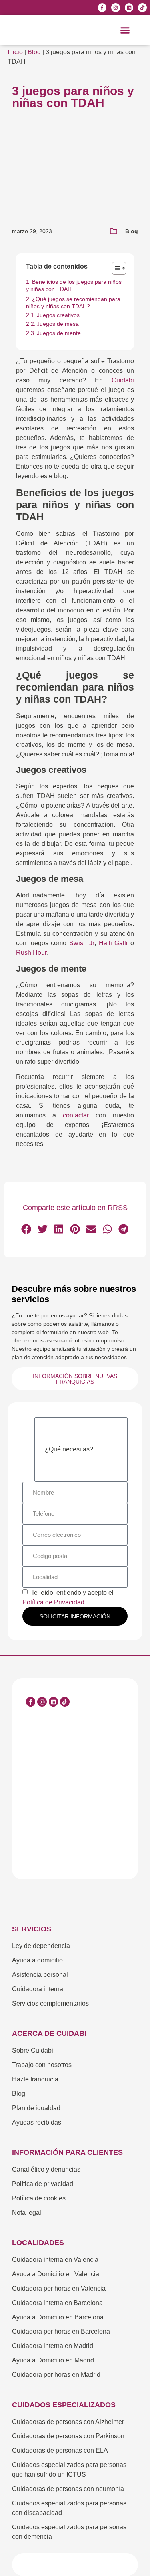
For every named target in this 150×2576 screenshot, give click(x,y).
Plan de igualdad (36, 2108)
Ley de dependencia (41, 1946)
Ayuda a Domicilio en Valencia (56, 2274)
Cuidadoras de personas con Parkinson (68, 2436)
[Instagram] (116, 8)
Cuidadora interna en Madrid (53, 2346)
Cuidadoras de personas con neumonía (68, 2489)
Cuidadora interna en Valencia (55, 2260)
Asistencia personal (40, 1975)
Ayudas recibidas (37, 2122)
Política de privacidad (43, 2184)
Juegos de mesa (58, 324)
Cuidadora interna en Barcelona (57, 2303)
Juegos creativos (58, 315)
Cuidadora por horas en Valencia (59, 2288)
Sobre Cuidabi (33, 2050)
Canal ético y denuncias (46, 2169)
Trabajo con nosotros (42, 2065)
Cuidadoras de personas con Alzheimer (68, 2422)
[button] (125, 30)
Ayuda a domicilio (37, 1960)
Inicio (15, 52)
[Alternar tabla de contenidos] (115, 268)
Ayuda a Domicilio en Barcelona (58, 2317)
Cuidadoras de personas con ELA (60, 2450)
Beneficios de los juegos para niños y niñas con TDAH (74, 285)
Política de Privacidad (53, 1602)
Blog (34, 52)
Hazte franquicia (35, 2079)
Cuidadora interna (38, 1989)
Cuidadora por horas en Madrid (56, 2375)
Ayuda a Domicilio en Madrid (53, 2360)
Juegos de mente (59, 333)
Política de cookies (39, 2198)
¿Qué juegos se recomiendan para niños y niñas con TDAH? (73, 303)
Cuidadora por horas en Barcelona (61, 2331)
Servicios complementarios (50, 2003)
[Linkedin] (129, 8)
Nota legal (27, 2213)
